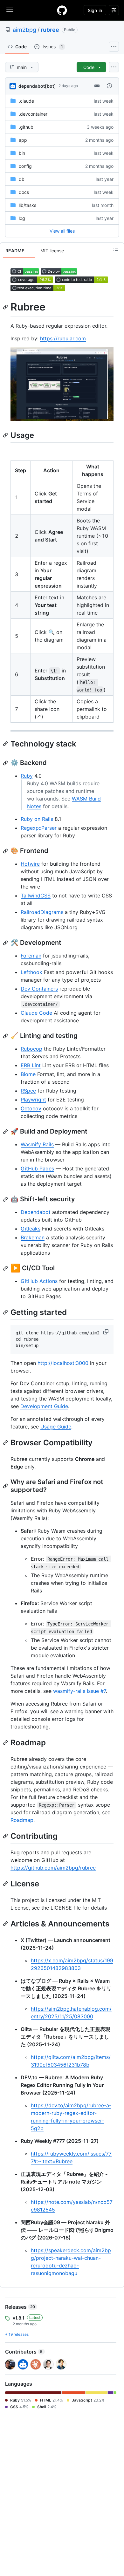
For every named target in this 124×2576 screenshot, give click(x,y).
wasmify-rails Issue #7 (79, 1691)
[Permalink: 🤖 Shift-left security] (6, 1199)
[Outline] (116, 250)
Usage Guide (56, 1427)
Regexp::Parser (39, 828)
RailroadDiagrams (42, 912)
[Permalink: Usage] (6, 435)
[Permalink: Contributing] (6, 1836)
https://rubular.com (63, 338)
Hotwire (30, 864)
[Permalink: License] (6, 1884)
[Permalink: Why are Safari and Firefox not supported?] (6, 1486)
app (23, 140)
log (22, 218)
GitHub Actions (39, 1281)
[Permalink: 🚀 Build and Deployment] (6, 1132)
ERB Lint (31, 1065)
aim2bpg (24, 30)
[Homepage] (62, 10)
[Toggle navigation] (10, 10)
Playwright (33, 1100)
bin (22, 153)
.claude (26, 101)
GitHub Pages (37, 1169)
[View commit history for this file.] (109, 86)
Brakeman (33, 1237)
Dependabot (36, 1212)
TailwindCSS (36, 896)
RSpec (28, 1091)
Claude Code (36, 1013)
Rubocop (31, 1049)
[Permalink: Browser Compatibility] (6, 1442)
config (25, 166)
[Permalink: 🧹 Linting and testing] (6, 1036)
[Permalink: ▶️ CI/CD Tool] (6, 1268)
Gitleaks (31, 1229)
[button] (107, 1332)
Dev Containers (39, 989)
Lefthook (31, 972)
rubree (50, 30)
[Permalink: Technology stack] (6, 744)
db (22, 179)
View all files (62, 231)
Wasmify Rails (37, 1144)
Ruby (27, 776)
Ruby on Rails (37, 819)
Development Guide (44, 1406)
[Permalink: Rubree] (6, 307)
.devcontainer (33, 114)
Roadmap (22, 1820)
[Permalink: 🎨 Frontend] (6, 851)
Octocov (31, 1108)
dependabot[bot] (37, 86)
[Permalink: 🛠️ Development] (6, 943)
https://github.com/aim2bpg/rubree (53, 1868)
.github (26, 127)
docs (24, 192)
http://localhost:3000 (63, 1363)
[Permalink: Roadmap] (6, 1742)
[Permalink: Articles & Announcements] (6, 1924)
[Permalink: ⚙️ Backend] (6, 763)
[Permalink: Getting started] (6, 1312)
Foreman (31, 956)
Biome (28, 1074)
